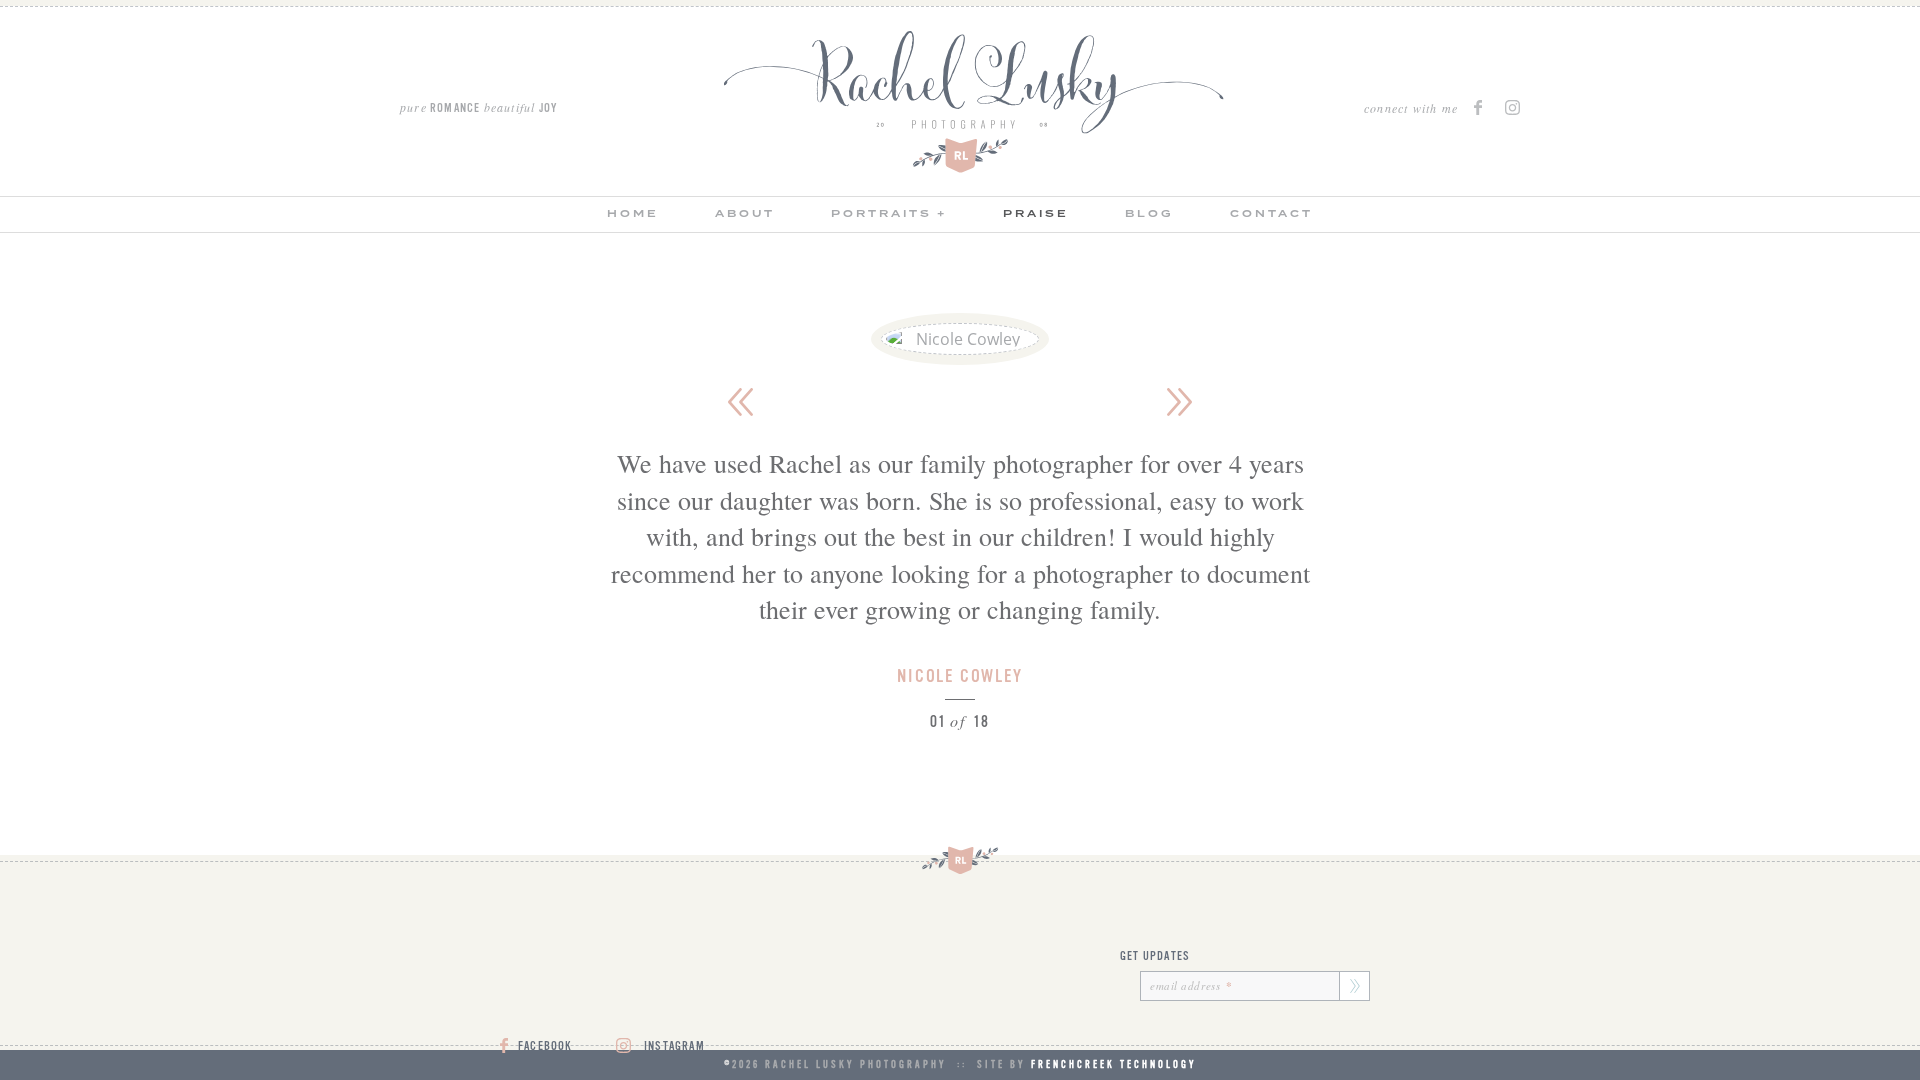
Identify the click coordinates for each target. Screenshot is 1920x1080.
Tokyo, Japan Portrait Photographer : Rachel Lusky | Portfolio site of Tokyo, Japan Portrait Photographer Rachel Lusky (974, 102)
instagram (1512, 107)
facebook (1481, 107)
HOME (633, 214)
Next (1180, 402)
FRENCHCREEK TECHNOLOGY (1114, 1064)
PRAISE (1036, 214)
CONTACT (1271, 214)
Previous (740, 402)
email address (1191, 986)
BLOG (1149, 214)
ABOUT (745, 214)
